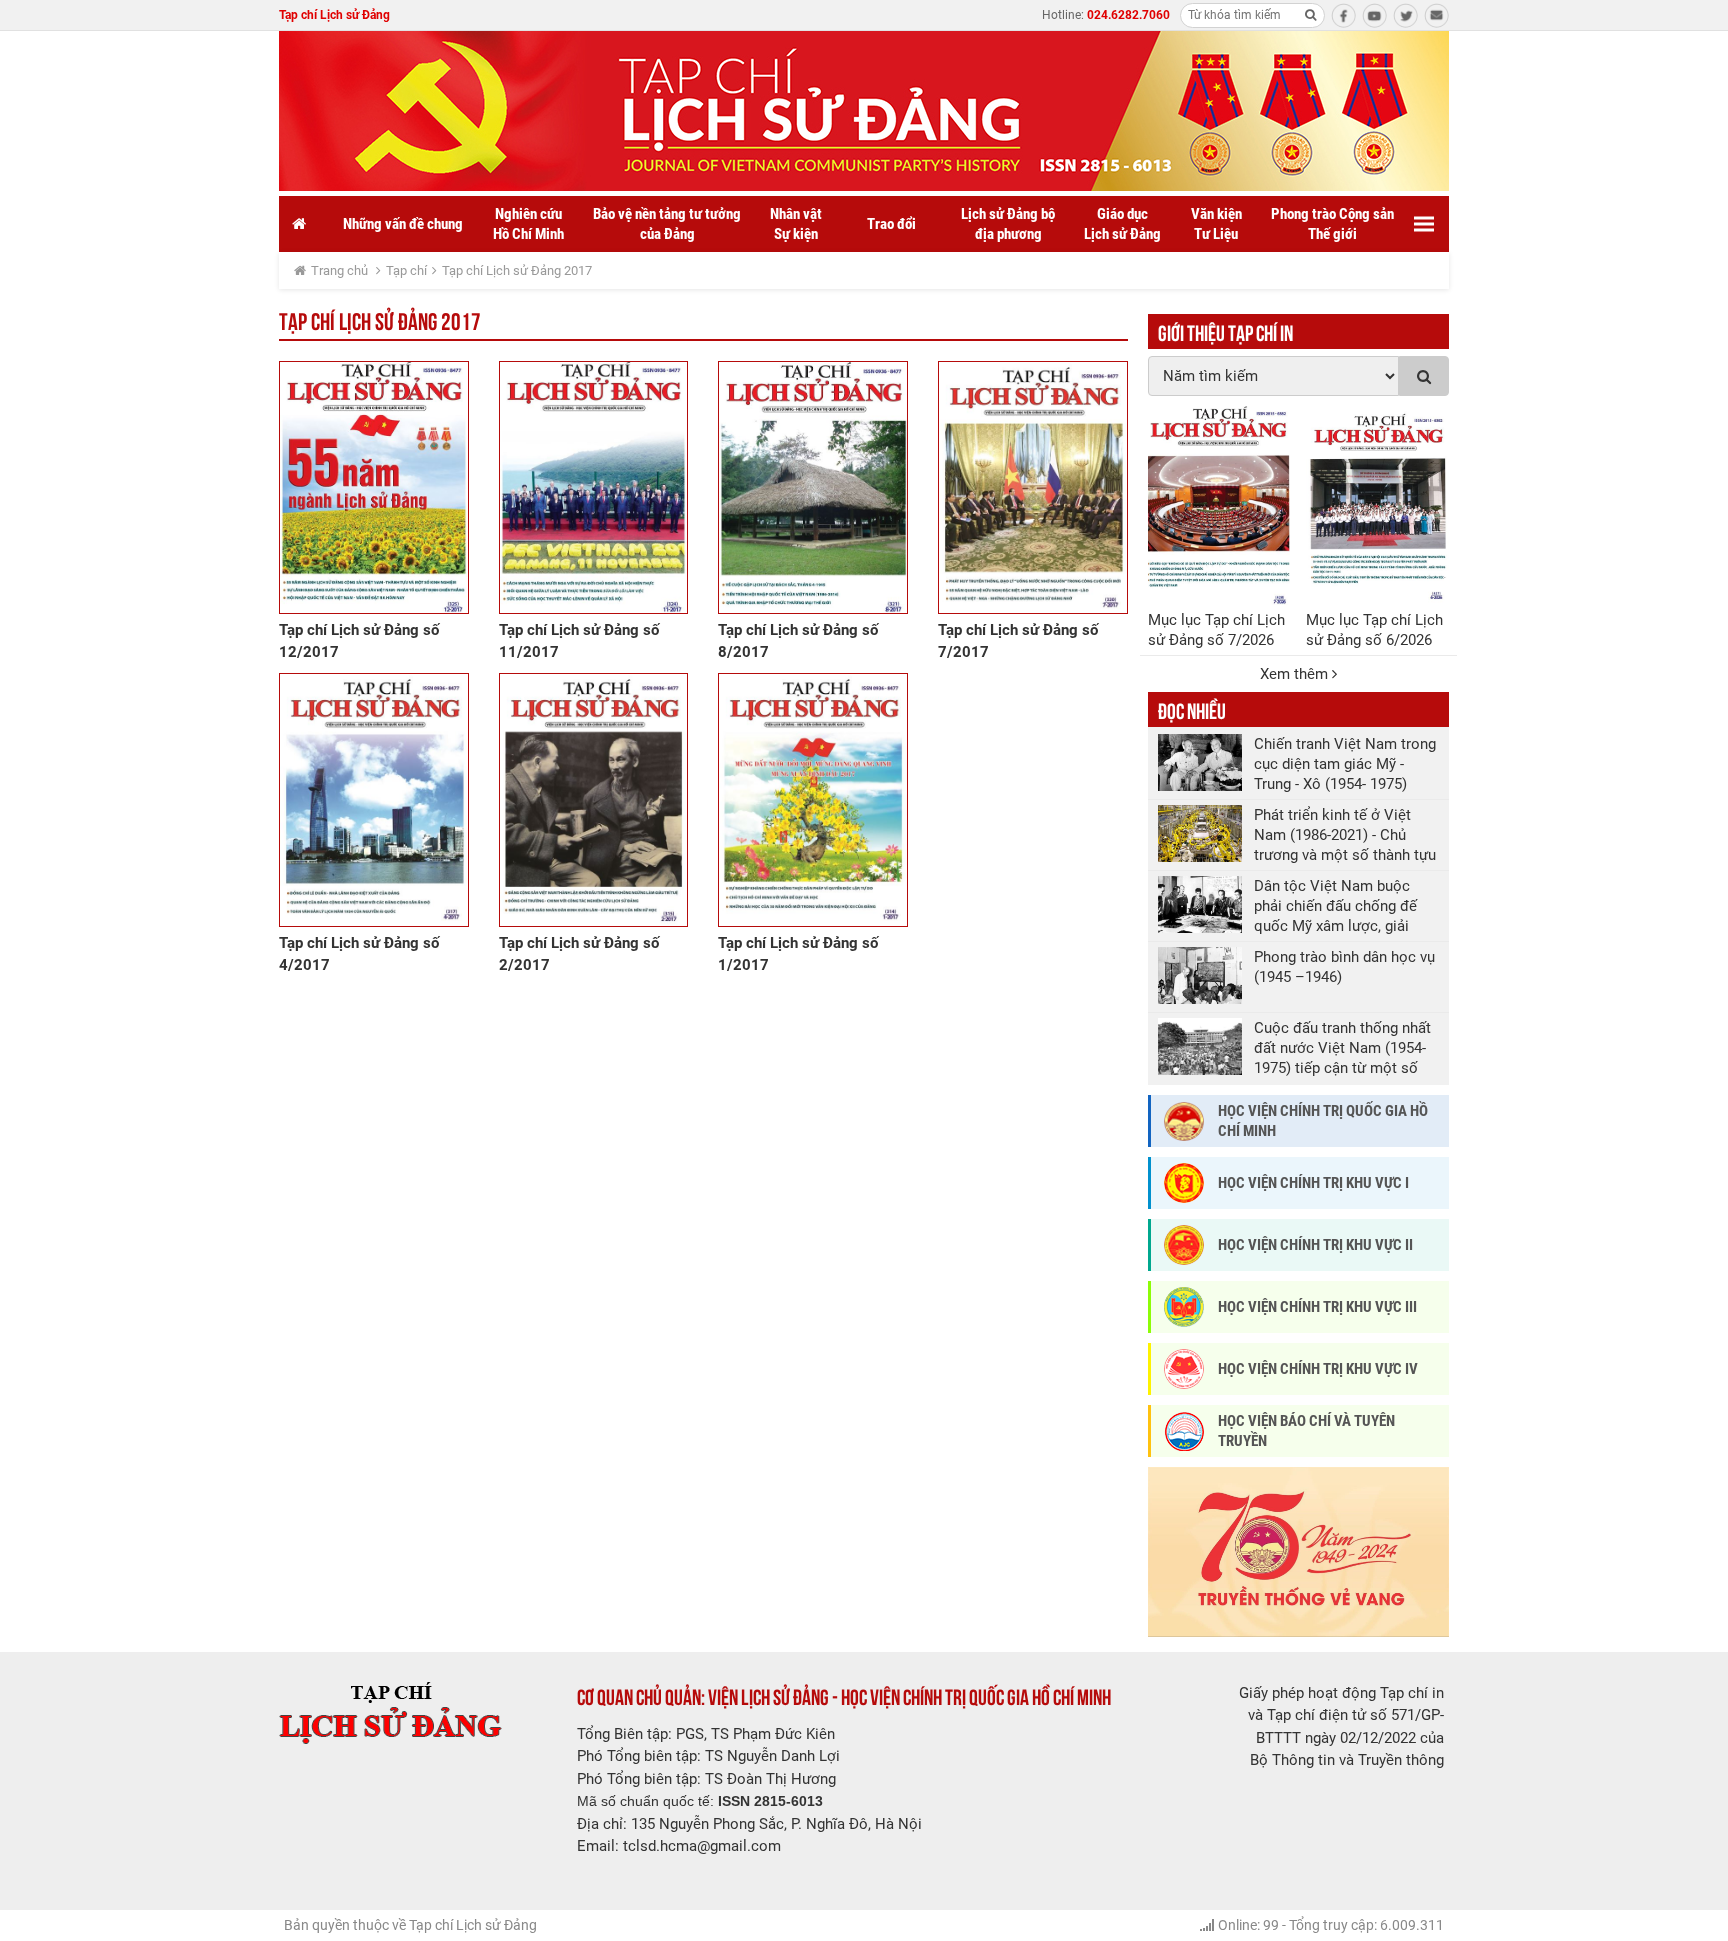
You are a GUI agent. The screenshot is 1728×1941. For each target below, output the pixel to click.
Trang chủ (339, 270)
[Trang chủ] (299, 224)
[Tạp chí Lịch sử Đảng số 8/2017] (813, 487)
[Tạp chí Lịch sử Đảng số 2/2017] (594, 799)
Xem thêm (1296, 674)
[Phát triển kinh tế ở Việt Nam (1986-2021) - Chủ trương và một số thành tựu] (1200, 833)
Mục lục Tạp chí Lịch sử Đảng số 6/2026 (1374, 630)
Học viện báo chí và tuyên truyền (1306, 1431)
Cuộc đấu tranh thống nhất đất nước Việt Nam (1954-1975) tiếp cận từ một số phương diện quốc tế (1342, 1048)
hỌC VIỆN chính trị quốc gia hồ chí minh (1323, 1121)
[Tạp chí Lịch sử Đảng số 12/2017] (374, 487)
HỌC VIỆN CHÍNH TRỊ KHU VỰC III (1317, 1307)
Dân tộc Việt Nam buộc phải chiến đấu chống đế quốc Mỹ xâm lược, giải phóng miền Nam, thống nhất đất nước (1335, 906)
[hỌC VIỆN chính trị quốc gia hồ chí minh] (1184, 1121)
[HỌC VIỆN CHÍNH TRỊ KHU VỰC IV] (1184, 1369)
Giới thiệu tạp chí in (1225, 331)
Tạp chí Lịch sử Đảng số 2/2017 (579, 954)
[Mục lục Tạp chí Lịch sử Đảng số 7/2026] (1219, 505)
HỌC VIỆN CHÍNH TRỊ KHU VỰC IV (1318, 1369)
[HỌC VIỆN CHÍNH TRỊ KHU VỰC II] (1184, 1245)
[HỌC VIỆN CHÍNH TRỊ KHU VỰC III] (1184, 1307)
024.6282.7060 (1128, 15)
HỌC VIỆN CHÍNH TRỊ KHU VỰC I (1313, 1183)
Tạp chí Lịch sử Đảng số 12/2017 (359, 641)
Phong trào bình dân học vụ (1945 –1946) (1344, 967)
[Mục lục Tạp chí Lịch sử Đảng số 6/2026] (1377, 505)
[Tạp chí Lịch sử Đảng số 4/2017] (374, 799)
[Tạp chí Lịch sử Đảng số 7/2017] (1033, 487)
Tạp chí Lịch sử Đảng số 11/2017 (579, 641)
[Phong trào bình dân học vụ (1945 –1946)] (1200, 975)
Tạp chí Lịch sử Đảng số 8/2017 (798, 641)
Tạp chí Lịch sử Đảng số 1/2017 (798, 954)
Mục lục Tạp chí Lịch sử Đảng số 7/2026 (1216, 630)
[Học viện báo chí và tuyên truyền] (1184, 1431)
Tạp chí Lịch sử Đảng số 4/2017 (359, 954)
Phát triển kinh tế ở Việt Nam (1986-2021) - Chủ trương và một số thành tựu (1345, 835)
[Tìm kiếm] (1310, 15)
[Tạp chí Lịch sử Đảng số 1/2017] (813, 799)
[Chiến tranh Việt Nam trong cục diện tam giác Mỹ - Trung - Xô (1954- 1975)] (1200, 762)
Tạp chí (406, 270)
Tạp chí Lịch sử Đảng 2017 (517, 270)
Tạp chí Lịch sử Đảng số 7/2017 (1018, 641)
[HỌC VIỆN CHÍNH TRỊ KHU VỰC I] (1184, 1183)
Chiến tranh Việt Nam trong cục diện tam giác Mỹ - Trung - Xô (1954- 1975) (1345, 764)
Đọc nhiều (1192, 709)
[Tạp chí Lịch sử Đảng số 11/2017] (594, 487)
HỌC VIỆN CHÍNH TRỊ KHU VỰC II (1315, 1245)
